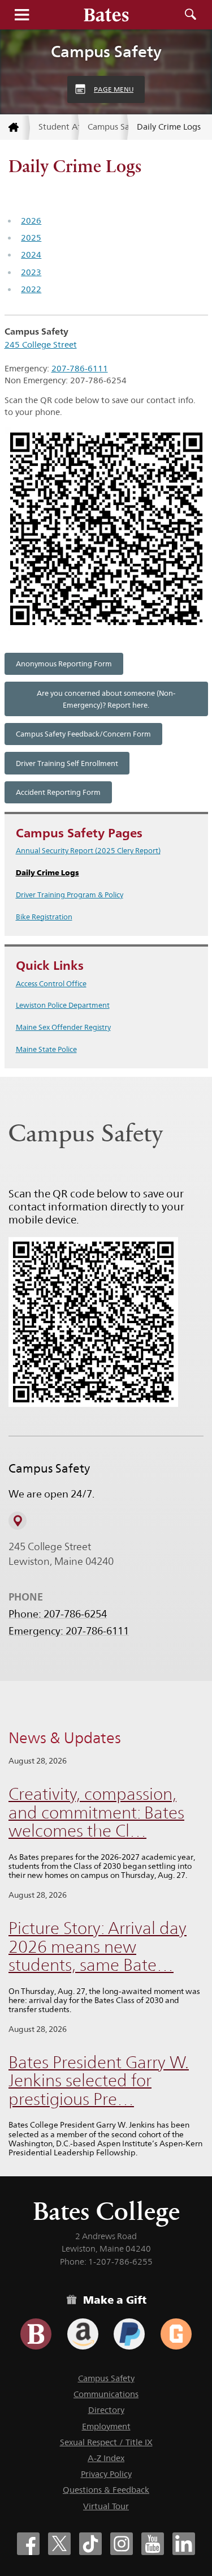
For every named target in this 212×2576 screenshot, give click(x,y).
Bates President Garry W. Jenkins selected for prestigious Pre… (99, 2081)
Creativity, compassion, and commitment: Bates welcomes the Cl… (96, 1812)
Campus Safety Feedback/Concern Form (83, 734)
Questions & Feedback (106, 2490)
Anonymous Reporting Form (64, 664)
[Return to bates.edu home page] (15, 128)
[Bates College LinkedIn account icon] (184, 2544)
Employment (106, 2426)
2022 (31, 289)
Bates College (106, 2211)
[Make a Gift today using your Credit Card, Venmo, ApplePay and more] (36, 2334)
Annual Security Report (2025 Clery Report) (88, 850)
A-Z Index (106, 2458)
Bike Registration (44, 917)
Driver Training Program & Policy (70, 895)
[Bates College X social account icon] (59, 2544)
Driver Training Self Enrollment (67, 763)
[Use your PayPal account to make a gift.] (129, 2334)
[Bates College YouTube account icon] (153, 2544)
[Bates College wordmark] (106, 15)
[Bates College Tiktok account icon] (90, 2544)
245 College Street (41, 345)
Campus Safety (106, 52)
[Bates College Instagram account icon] (122, 2544)
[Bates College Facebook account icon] (28, 2544)
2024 (31, 254)
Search (191, 15)
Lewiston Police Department (63, 1005)
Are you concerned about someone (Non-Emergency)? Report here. (106, 699)
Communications (106, 2394)
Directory (106, 2410)
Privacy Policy (106, 2474)
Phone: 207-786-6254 (58, 1614)
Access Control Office (51, 983)
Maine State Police (46, 1049)
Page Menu (114, 89)
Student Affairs (59, 127)
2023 (31, 272)
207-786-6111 (80, 368)
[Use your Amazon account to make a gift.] (83, 2334)
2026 (31, 221)
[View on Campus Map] (18, 1521)
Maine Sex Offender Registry (63, 1027)
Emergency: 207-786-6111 (69, 1631)
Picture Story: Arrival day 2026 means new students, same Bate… (98, 1946)
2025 (31, 238)
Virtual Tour (106, 2506)
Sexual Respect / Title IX (106, 2442)
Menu (21, 15)
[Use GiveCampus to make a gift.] (176, 2334)
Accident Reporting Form (58, 792)
